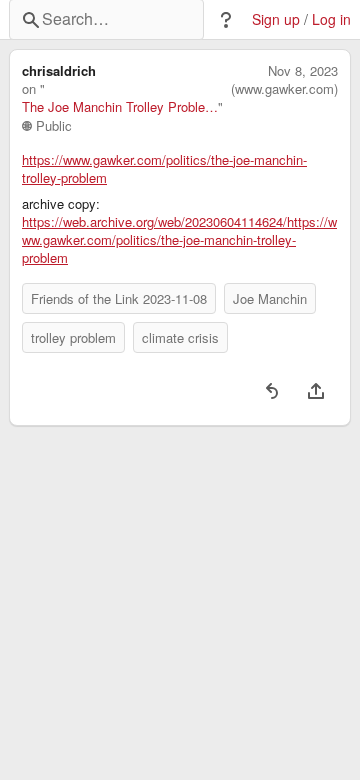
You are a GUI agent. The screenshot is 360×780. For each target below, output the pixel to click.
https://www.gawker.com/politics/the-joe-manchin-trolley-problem (164, 169)
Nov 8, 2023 (303, 71)
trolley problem (73, 337)
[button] (226, 20)
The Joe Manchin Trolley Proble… (120, 107)
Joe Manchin (270, 298)
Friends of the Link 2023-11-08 (119, 298)
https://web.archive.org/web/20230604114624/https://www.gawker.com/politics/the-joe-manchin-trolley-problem (179, 240)
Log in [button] (331, 19)
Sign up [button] (276, 19)
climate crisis (180, 337)
